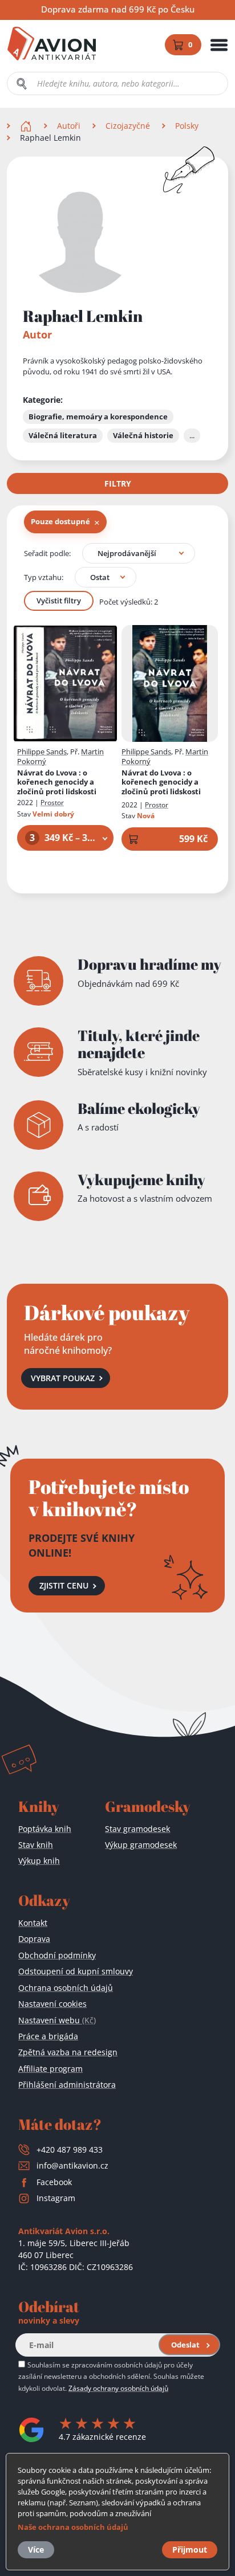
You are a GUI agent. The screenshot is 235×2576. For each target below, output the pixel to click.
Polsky (187, 126)
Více (36, 2550)
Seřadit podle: (47, 553)
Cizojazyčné (128, 126)
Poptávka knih (45, 1829)
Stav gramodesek (137, 1829)
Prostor (52, 803)
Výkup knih (39, 1861)
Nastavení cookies (52, 2004)
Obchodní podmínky (57, 1955)
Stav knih (36, 1845)
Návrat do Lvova (57, 783)
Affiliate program (50, 2069)
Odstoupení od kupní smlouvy (76, 1971)
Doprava (34, 1939)
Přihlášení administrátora (67, 2085)
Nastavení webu (57, 2020)
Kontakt (33, 1923)
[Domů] (27, 126)
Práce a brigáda (48, 2036)
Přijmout (190, 2550)
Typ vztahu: (44, 577)
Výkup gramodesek (141, 1845)
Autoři (69, 126)
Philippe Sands (42, 752)
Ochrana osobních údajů (66, 1988)
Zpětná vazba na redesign (68, 2052)
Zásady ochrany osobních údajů (118, 2388)
